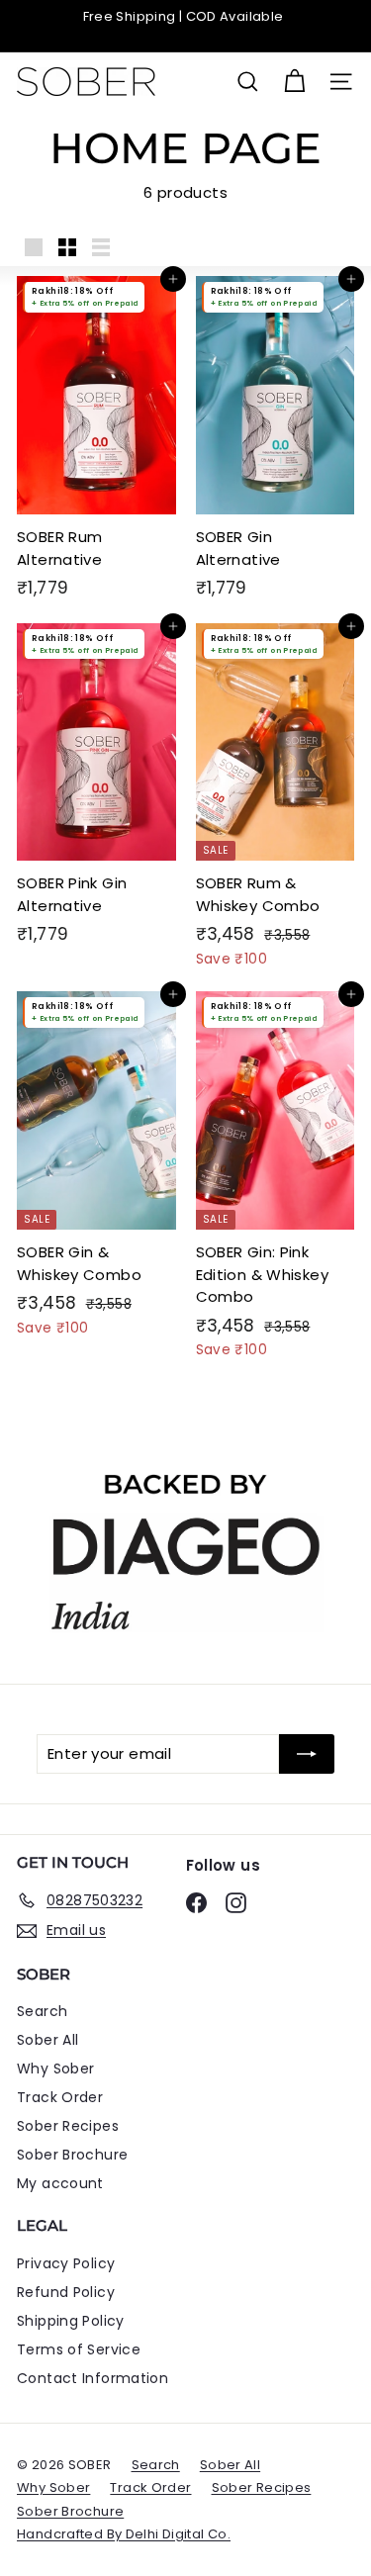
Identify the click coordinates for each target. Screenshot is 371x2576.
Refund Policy (66, 2292)
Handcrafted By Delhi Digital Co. (124, 2534)
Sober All (47, 2040)
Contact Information (93, 2378)
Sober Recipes (68, 2126)
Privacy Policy (66, 2263)
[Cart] (294, 82)
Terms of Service (79, 2349)
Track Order (60, 2097)
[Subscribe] (307, 1754)
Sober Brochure (72, 2155)
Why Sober (55, 2069)
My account (60, 2183)
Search (42, 2011)
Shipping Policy (71, 2321)
